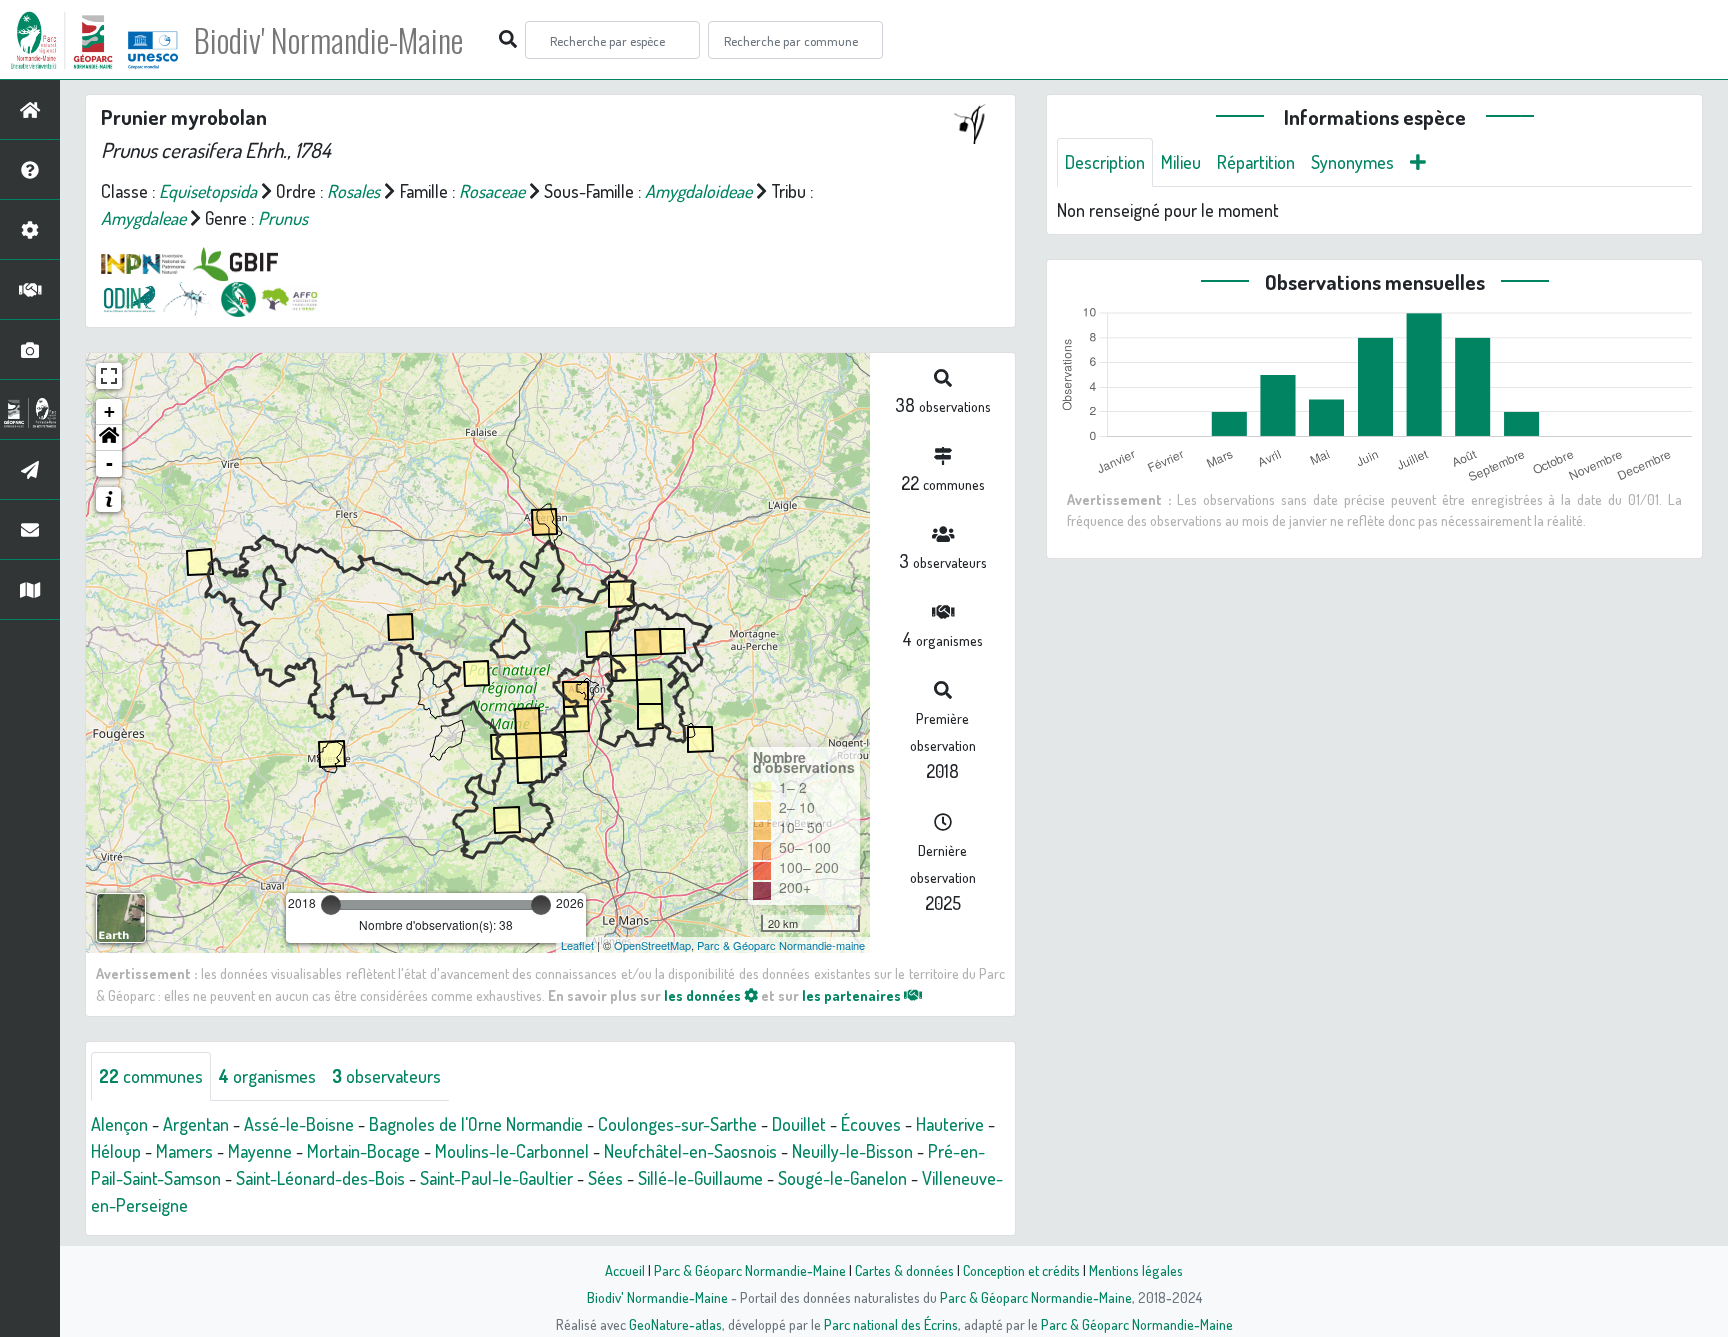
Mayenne (260, 1151)
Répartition (1256, 162)
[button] (109, 438)
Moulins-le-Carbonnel (512, 1151)
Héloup (116, 1151)
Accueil (625, 1270)
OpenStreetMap (652, 945)
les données (704, 995)
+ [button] (109, 411)
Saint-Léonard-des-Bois (320, 1178)
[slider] (331, 905)
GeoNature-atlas (675, 1324)
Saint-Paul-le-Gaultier (496, 1178)
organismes (267, 1076)
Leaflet (577, 945)
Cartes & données (904, 1270)
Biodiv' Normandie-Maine (328, 40)
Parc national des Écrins (891, 1324)
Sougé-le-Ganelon (842, 1178)
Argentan (196, 1124)
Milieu (1181, 162)
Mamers (184, 1151)
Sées (605, 1178)
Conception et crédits (1021, 1270)
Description (1105, 162)
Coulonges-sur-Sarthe (677, 1124)
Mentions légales (1136, 1270)
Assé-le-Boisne (299, 1124)
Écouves (871, 1124)
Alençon (119, 1124)
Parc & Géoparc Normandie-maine (781, 945)
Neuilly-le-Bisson (852, 1151)
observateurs (386, 1076)
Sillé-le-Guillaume (700, 1178)
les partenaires (853, 995)
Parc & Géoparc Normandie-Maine (750, 1270)
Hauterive (950, 1124)
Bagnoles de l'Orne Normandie (476, 1124)
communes (151, 1076)
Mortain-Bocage (363, 1151)
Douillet (799, 1124)
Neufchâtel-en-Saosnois (690, 1151)
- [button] (109, 463)
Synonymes (1352, 162)
